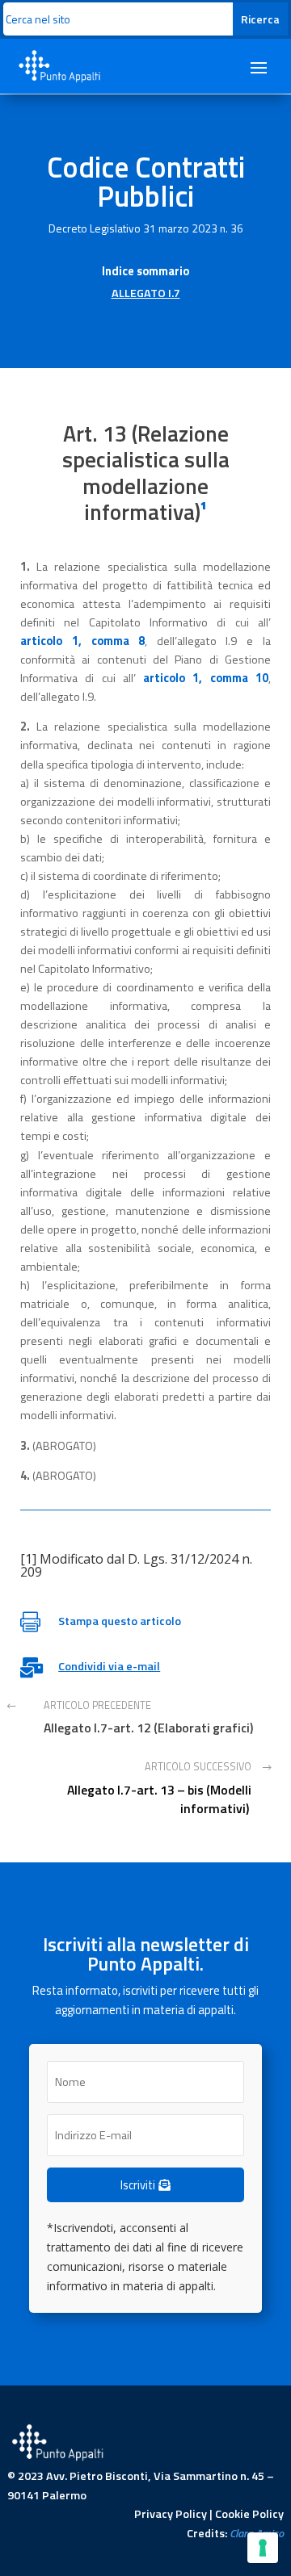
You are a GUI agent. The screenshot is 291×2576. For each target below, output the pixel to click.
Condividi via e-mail (109, 1666)
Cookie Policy (249, 2514)
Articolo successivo (198, 1767)
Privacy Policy (171, 2514)
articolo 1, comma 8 (82, 641)
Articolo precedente (97, 1705)
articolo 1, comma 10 (206, 678)
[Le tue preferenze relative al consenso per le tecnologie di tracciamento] (263, 2548)
